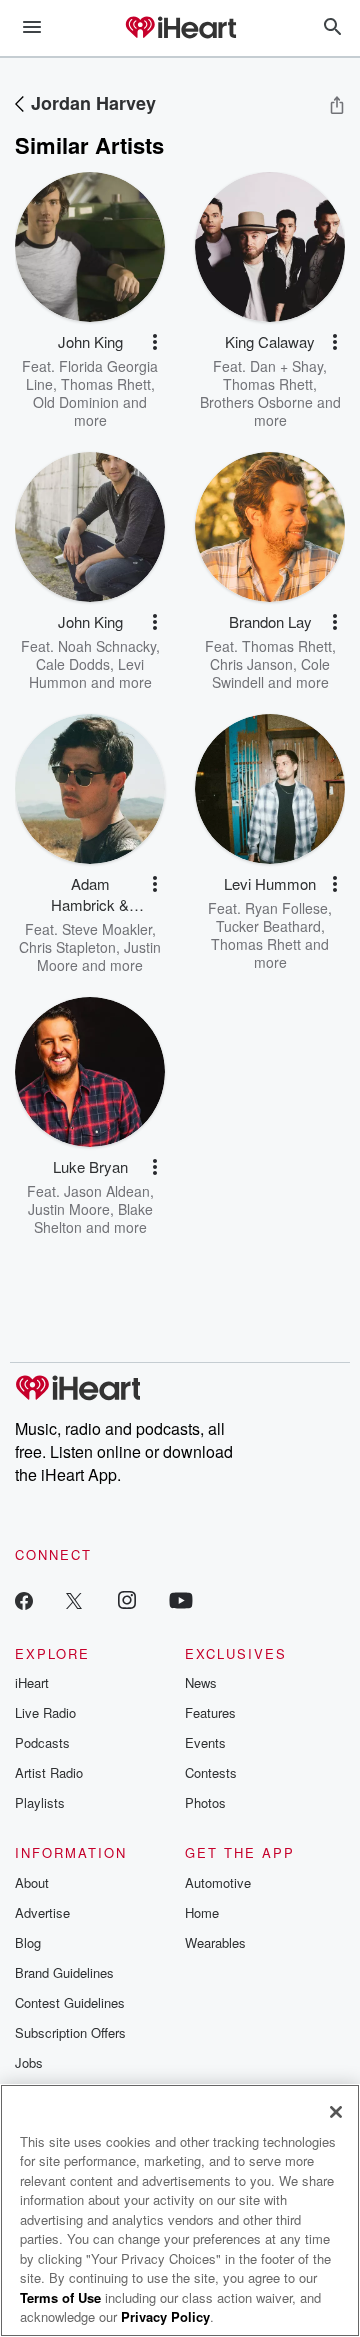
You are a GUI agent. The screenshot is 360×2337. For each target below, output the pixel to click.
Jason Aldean (107, 1191)
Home (202, 1912)
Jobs (29, 2062)
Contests (211, 1772)
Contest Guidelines (70, 2002)
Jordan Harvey (93, 103)
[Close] (336, 2112)
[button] (155, 342)
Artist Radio (49, 1772)
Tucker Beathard (268, 926)
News (201, 1682)
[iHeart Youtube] (181, 1599)
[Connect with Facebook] (24, 1599)
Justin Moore (69, 1209)
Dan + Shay (286, 366)
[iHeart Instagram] (127, 1599)
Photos (205, 1802)
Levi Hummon (87, 673)
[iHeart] (180, 29)
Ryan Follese (286, 908)
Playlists (40, 1802)
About (32, 1882)
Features (210, 1712)
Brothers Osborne (256, 402)
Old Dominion (76, 402)
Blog (28, 1942)
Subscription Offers (70, 2032)
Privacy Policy (165, 2316)
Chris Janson (251, 664)
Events (205, 1742)
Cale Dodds (73, 664)
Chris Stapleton (67, 947)
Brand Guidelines (64, 1972)
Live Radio (45, 1712)
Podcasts (42, 1742)
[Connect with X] (74, 1599)
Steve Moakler (107, 929)
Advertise (42, 1912)
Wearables (215, 1942)
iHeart (32, 1682)
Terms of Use (60, 2297)
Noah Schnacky (107, 646)
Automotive (218, 1882)
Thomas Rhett (106, 384)
